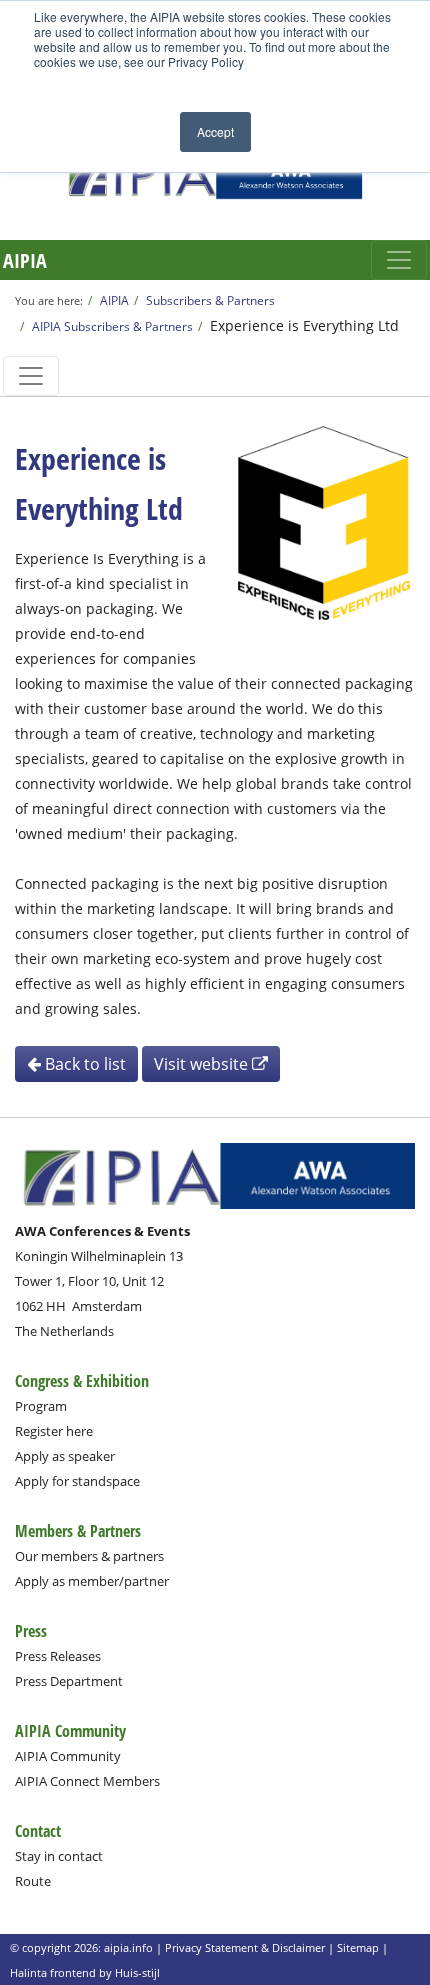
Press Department (69, 1681)
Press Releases (58, 1656)
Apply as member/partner (92, 1581)
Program (41, 1406)
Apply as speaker (65, 1456)
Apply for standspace (77, 1481)
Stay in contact (59, 1856)
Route (33, 1881)
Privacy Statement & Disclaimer (245, 1947)
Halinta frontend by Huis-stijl (85, 1972)
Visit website (203, 1064)
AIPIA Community (68, 1756)
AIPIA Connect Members (87, 1781)
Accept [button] (215, 131)
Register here (54, 1431)
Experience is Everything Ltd (304, 325)
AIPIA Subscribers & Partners (112, 326)
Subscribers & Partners (210, 300)
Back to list (83, 1064)
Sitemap (358, 1947)
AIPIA (25, 260)
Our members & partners (89, 1556)
